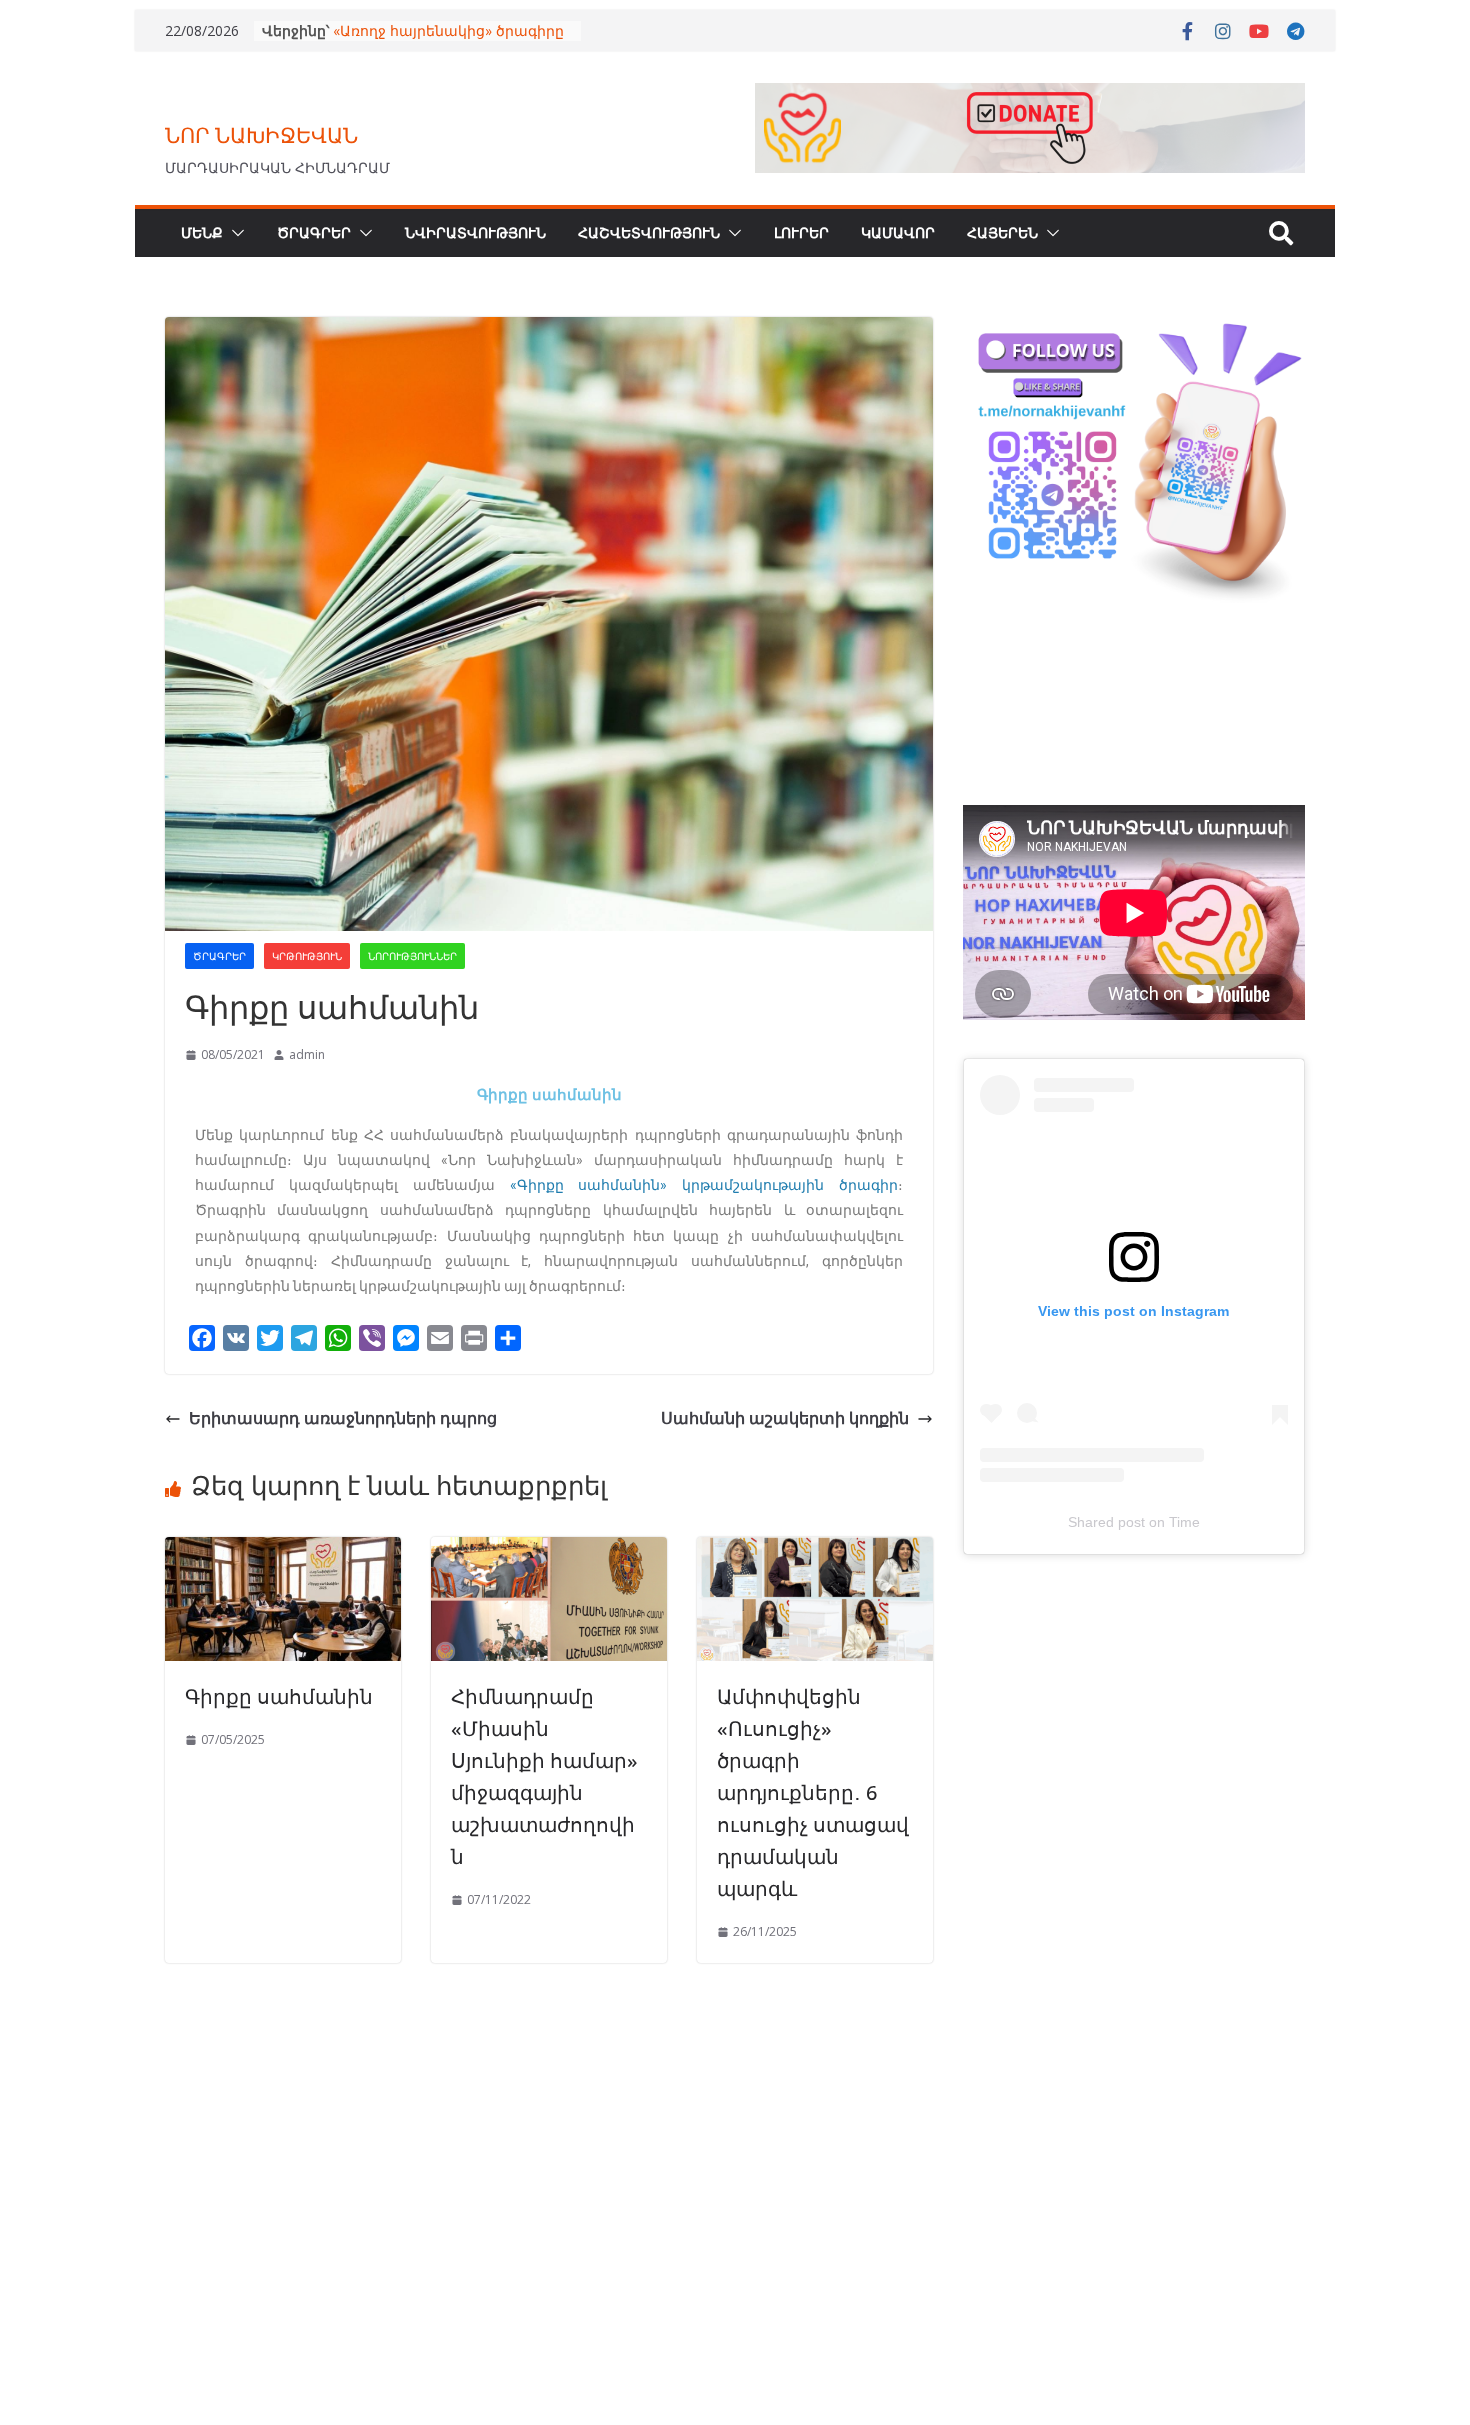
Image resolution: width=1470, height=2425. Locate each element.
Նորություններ (412, 956)
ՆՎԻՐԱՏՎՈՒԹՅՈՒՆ (475, 232)
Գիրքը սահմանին (279, 1696)
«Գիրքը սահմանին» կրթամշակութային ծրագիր (704, 1185)
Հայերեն (1002, 232)
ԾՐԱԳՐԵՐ (314, 232)
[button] (234, 233)
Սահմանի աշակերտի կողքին (785, 1418)
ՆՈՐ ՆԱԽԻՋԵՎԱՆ (261, 135)
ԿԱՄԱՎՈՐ (898, 232)
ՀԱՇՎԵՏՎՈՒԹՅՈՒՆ (649, 232)
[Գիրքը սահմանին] (283, 1551)
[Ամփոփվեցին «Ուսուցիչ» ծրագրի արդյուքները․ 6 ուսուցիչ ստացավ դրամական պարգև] (815, 1551)
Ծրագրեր (219, 956)
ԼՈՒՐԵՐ (801, 232)
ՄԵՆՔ (202, 232)
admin (307, 1054)
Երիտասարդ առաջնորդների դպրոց (343, 1418)
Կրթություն (307, 956)
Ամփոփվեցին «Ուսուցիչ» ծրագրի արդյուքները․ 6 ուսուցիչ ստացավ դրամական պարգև (813, 1792)
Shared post (1106, 1522)
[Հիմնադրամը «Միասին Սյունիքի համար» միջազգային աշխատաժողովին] (549, 1551)
